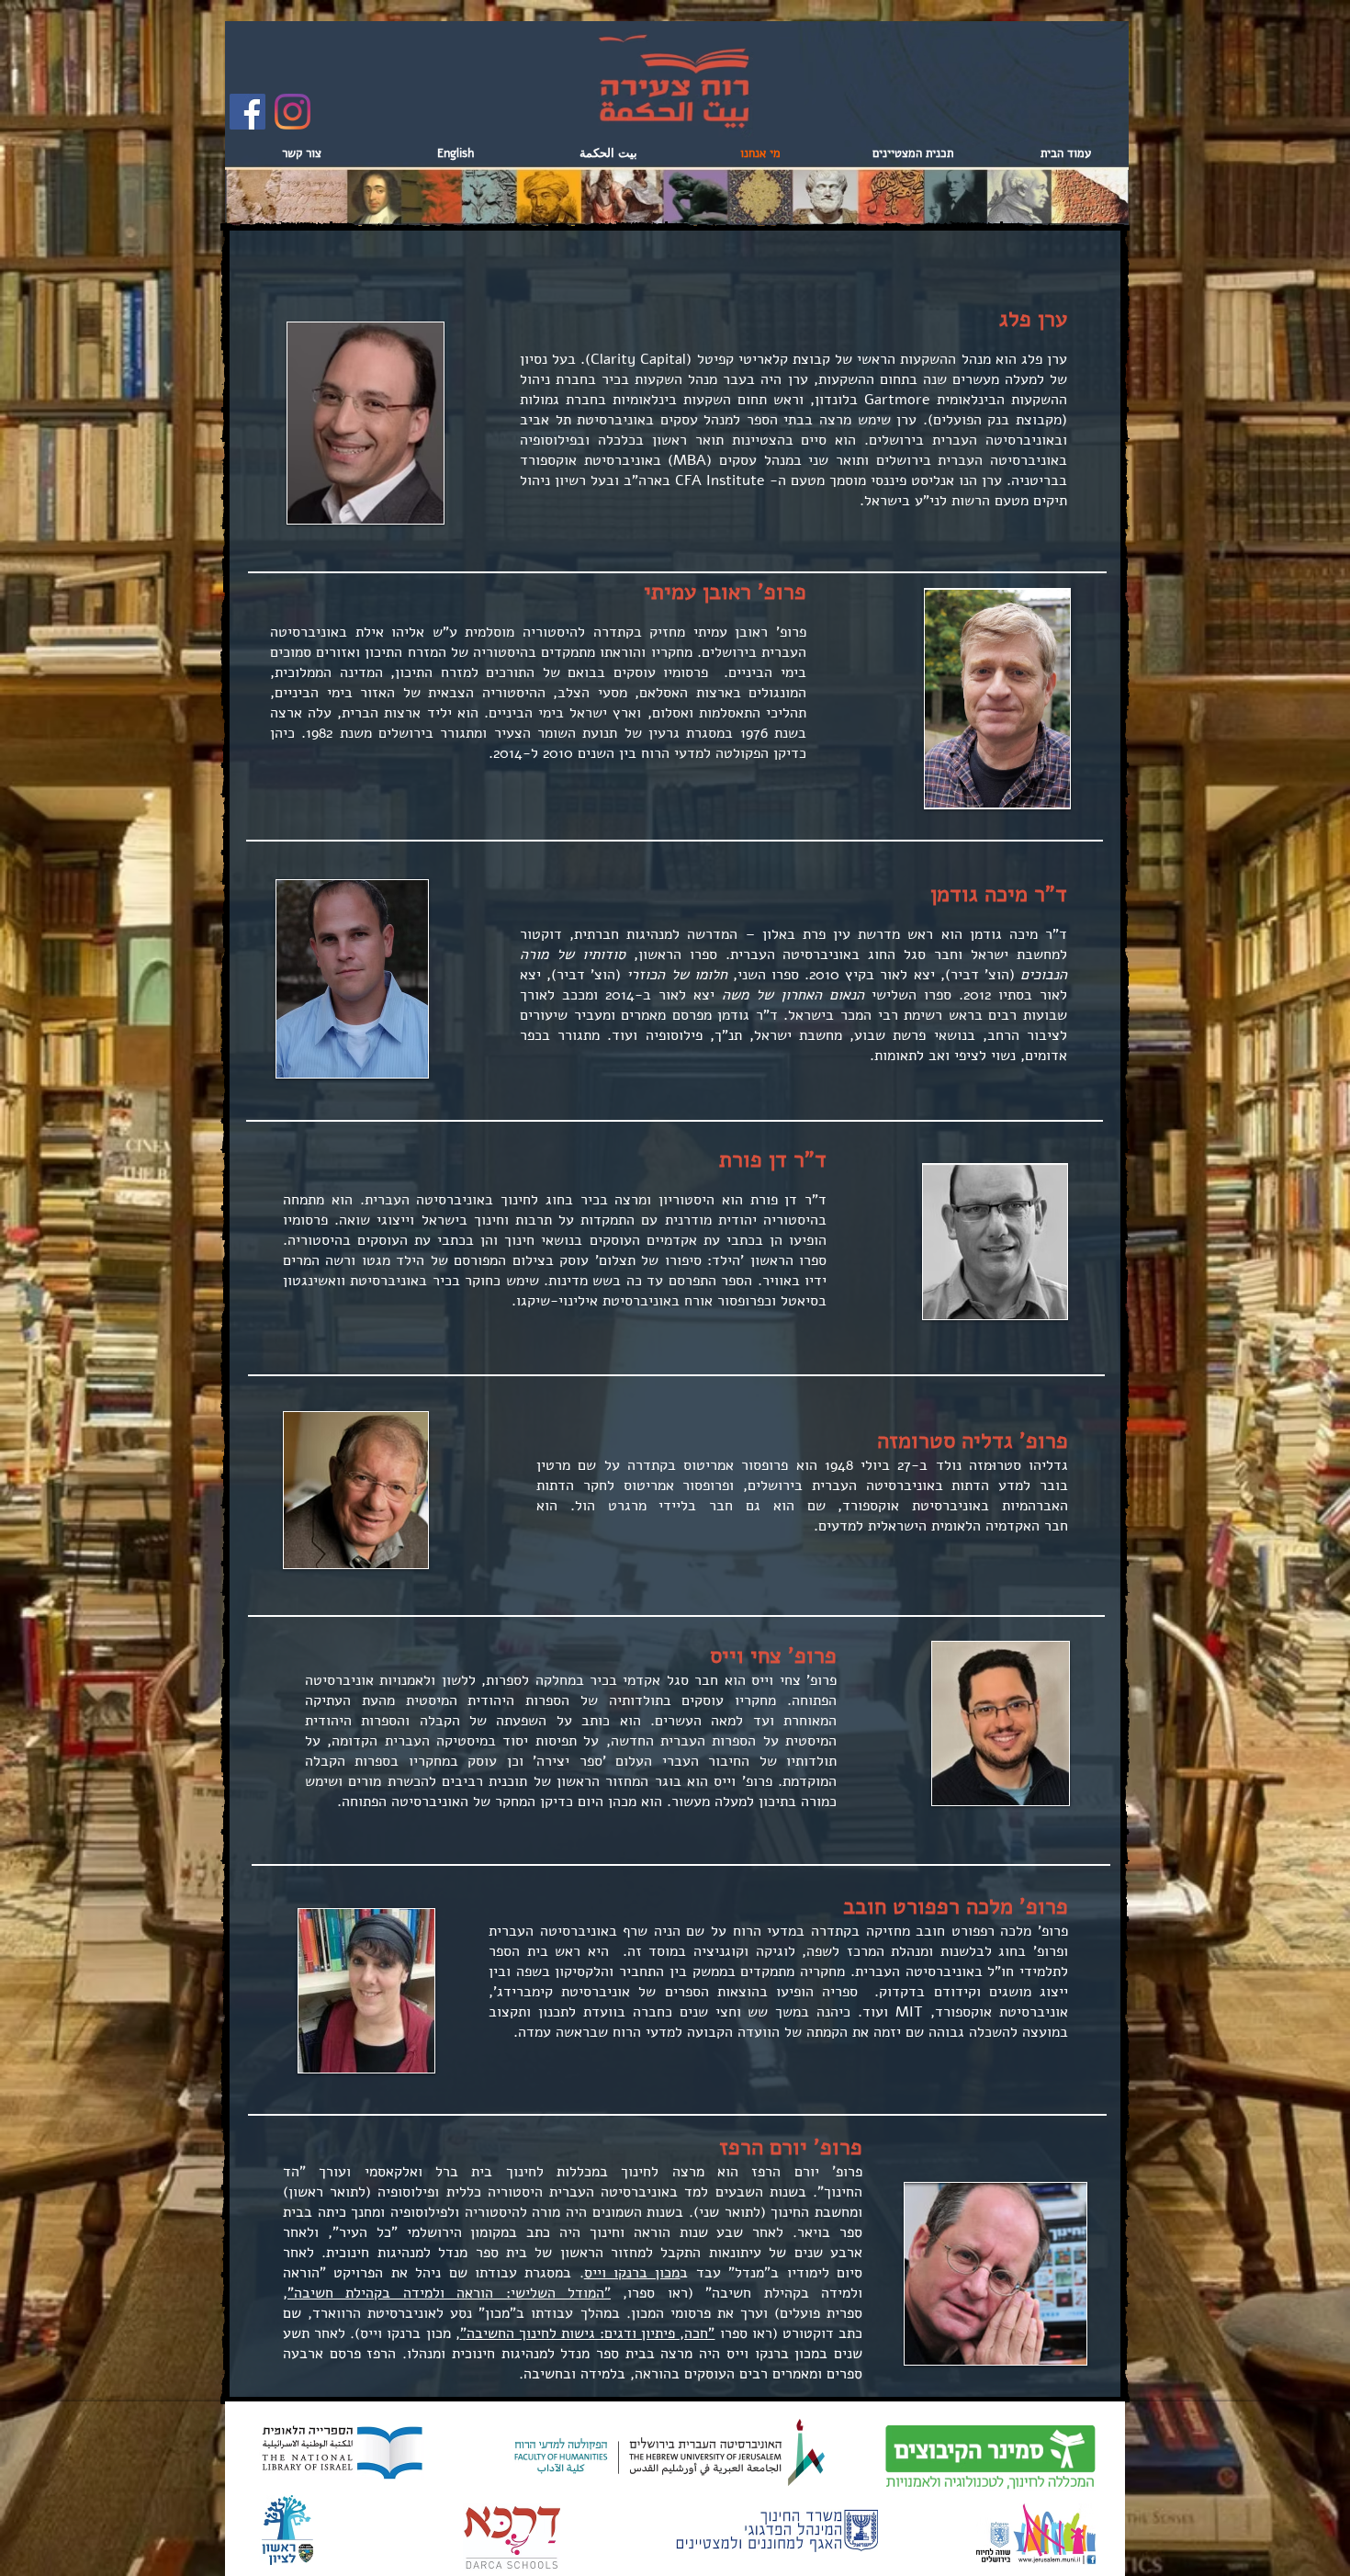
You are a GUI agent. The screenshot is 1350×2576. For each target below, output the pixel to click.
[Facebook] (247, 112)
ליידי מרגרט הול (632, 1506)
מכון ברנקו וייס (632, 2273)
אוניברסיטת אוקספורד (911, 1506)
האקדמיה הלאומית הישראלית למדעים (929, 1526)
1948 (839, 1465)
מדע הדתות (987, 1486)
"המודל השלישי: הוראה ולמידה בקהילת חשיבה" (449, 2293)
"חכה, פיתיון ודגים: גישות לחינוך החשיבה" (588, 2333)
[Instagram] (292, 112)
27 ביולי (886, 1465)
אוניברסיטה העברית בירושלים (841, 1486)
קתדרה (647, 1465)
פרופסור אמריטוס (736, 1465)
